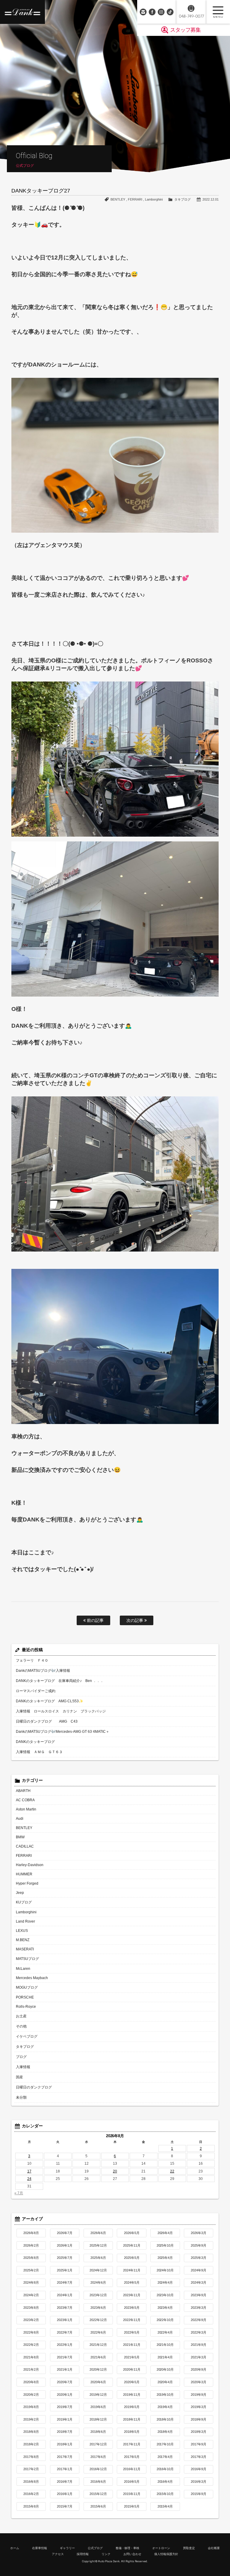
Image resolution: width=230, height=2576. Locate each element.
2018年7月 (65, 2432)
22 (172, 2171)
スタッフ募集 (185, 30)
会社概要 (214, 2548)
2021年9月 (199, 2345)
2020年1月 (65, 2395)
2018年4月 (165, 2432)
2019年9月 (199, 2395)
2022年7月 (65, 2332)
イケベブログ (27, 2036)
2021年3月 (199, 2357)
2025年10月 (165, 2245)
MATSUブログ (27, 1959)
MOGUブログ (27, 1987)
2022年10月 (165, 2320)
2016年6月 (98, 2482)
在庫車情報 (40, 2548)
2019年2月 (31, 2419)
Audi (20, 1819)
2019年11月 (132, 2395)
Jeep (20, 1893)
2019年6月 (98, 2407)
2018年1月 (65, 2444)
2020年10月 (165, 2369)
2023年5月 (132, 2308)
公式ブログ (95, 2548)
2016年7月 (65, 2482)
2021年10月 (165, 2345)
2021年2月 (31, 2369)
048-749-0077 (191, 16)
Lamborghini (154, 199)
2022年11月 (132, 2320)
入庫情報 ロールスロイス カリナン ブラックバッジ (61, 1711)
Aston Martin (26, 1809)
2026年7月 (65, 2233)
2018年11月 (132, 2419)
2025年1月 (65, 2270)
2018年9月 (199, 2419)
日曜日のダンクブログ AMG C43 (47, 1721)
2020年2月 (31, 2395)
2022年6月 (98, 2332)
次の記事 (135, 1620)
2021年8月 (31, 2357)
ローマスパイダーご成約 (36, 1691)
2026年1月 (65, 2245)
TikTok (170, 12)
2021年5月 (132, 2357)
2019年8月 (31, 2407)
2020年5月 (132, 2382)
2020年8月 (31, 2382)
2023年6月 (98, 2308)
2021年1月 (65, 2369)
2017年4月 (165, 2457)
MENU (218, 12)
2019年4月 (165, 2407)
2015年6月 (98, 2506)
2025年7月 (65, 2258)
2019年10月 (165, 2395)
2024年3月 (199, 2282)
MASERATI (25, 1949)
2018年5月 (132, 2432)
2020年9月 (199, 2369)
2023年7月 (65, 2308)
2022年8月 (31, 2332)
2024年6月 (98, 2282)
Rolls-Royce (26, 2007)
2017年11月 (132, 2444)
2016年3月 (199, 2482)
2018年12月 (98, 2419)
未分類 (21, 2097)
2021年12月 (98, 2345)
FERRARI (135, 199)
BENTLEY (118, 199)
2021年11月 (132, 2345)
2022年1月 (65, 2345)
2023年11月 (132, 2295)
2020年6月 (98, 2382)
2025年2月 (31, 2270)
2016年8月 (31, 2482)
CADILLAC (25, 1846)
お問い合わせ (143, 12)
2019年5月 (132, 2407)
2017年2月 (31, 2469)
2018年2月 (31, 2444)
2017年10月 (165, 2444)
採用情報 (83, 2554)
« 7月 (19, 2193)
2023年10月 (165, 2295)
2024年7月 (65, 2282)
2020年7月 (65, 2382)
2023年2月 (31, 2320)
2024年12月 (98, 2270)
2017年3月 (199, 2457)
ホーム (15, 2548)
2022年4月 (165, 2332)
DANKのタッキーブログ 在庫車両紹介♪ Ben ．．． (60, 1681)
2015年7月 (65, 2506)
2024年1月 (65, 2295)
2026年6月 (98, 2233)
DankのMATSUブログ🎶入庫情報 (43, 1671)
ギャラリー (67, 2548)
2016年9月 (199, 2469)
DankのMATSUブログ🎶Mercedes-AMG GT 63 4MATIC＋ (63, 1732)
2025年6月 (98, 2258)
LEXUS (22, 1931)
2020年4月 (165, 2382)
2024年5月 (132, 2282)
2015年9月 (199, 2494)
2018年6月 (98, 2432)
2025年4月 (165, 2258)
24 (29, 2179)
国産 (19, 2077)
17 (29, 2171)
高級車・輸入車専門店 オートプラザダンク (22, 12)
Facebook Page (152, 12)
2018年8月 (31, 2432)
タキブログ (183, 199)
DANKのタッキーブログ (35, 1742)
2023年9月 (199, 2295)
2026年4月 (165, 2233)
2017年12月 (98, 2444)
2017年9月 (199, 2444)
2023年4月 (165, 2308)
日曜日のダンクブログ (34, 2087)
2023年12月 (98, 2295)
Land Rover (25, 1921)
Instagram (161, 12)
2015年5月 (132, 2506)
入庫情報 (23, 2067)
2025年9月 (199, 2245)
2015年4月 (165, 2506)
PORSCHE (25, 1997)
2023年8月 (31, 2308)
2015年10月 (165, 2494)
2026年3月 (199, 2233)
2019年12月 (98, 2395)
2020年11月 (132, 2369)
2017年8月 (31, 2457)
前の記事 (95, 1620)
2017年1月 (65, 2469)
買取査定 (189, 2548)
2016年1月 (65, 2494)
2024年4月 (165, 2282)
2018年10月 (165, 2419)
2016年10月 (165, 2469)
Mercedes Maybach (32, 1978)
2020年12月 (98, 2369)
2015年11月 (132, 2494)
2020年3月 (199, 2382)
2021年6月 (98, 2357)
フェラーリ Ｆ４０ (32, 1660)
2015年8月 (31, 2506)
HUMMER (24, 1874)
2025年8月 (31, 2258)
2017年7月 (65, 2457)
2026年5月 (132, 2233)
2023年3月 (199, 2308)
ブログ (21, 2057)
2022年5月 (132, 2332)
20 (115, 2171)
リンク (106, 2554)
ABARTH (23, 1791)
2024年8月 (31, 2282)
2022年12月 (98, 2320)
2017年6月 (98, 2457)
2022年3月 (199, 2332)
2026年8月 (31, 2233)
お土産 (21, 2016)
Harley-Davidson (30, 1865)
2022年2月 (31, 2345)
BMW (20, 1837)
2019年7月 (65, 2407)
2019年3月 (199, 2407)
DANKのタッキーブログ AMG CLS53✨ (50, 1701)
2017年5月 (132, 2457)
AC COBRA (25, 1800)
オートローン (161, 2548)
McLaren (23, 1969)
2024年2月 (31, 2295)
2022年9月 (199, 2320)
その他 (21, 2026)
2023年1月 (65, 2320)
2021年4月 (165, 2357)
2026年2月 (31, 2245)
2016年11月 (132, 2469)
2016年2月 (31, 2494)
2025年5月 (132, 2258)
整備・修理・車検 (128, 2548)
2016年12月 (98, 2469)
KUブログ (24, 1902)
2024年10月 (165, 2270)
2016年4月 (165, 2482)
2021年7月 (65, 2357)
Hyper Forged (27, 1883)
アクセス (58, 2554)
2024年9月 (199, 2270)
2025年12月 (98, 2245)
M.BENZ (23, 1940)
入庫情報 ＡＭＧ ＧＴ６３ (39, 1752)
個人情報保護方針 (166, 2554)
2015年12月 (98, 2494)
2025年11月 (132, 2245)
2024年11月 (132, 2270)
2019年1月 (65, 2419)
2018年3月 (199, 2432)
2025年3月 (199, 2258)
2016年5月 (132, 2482)
